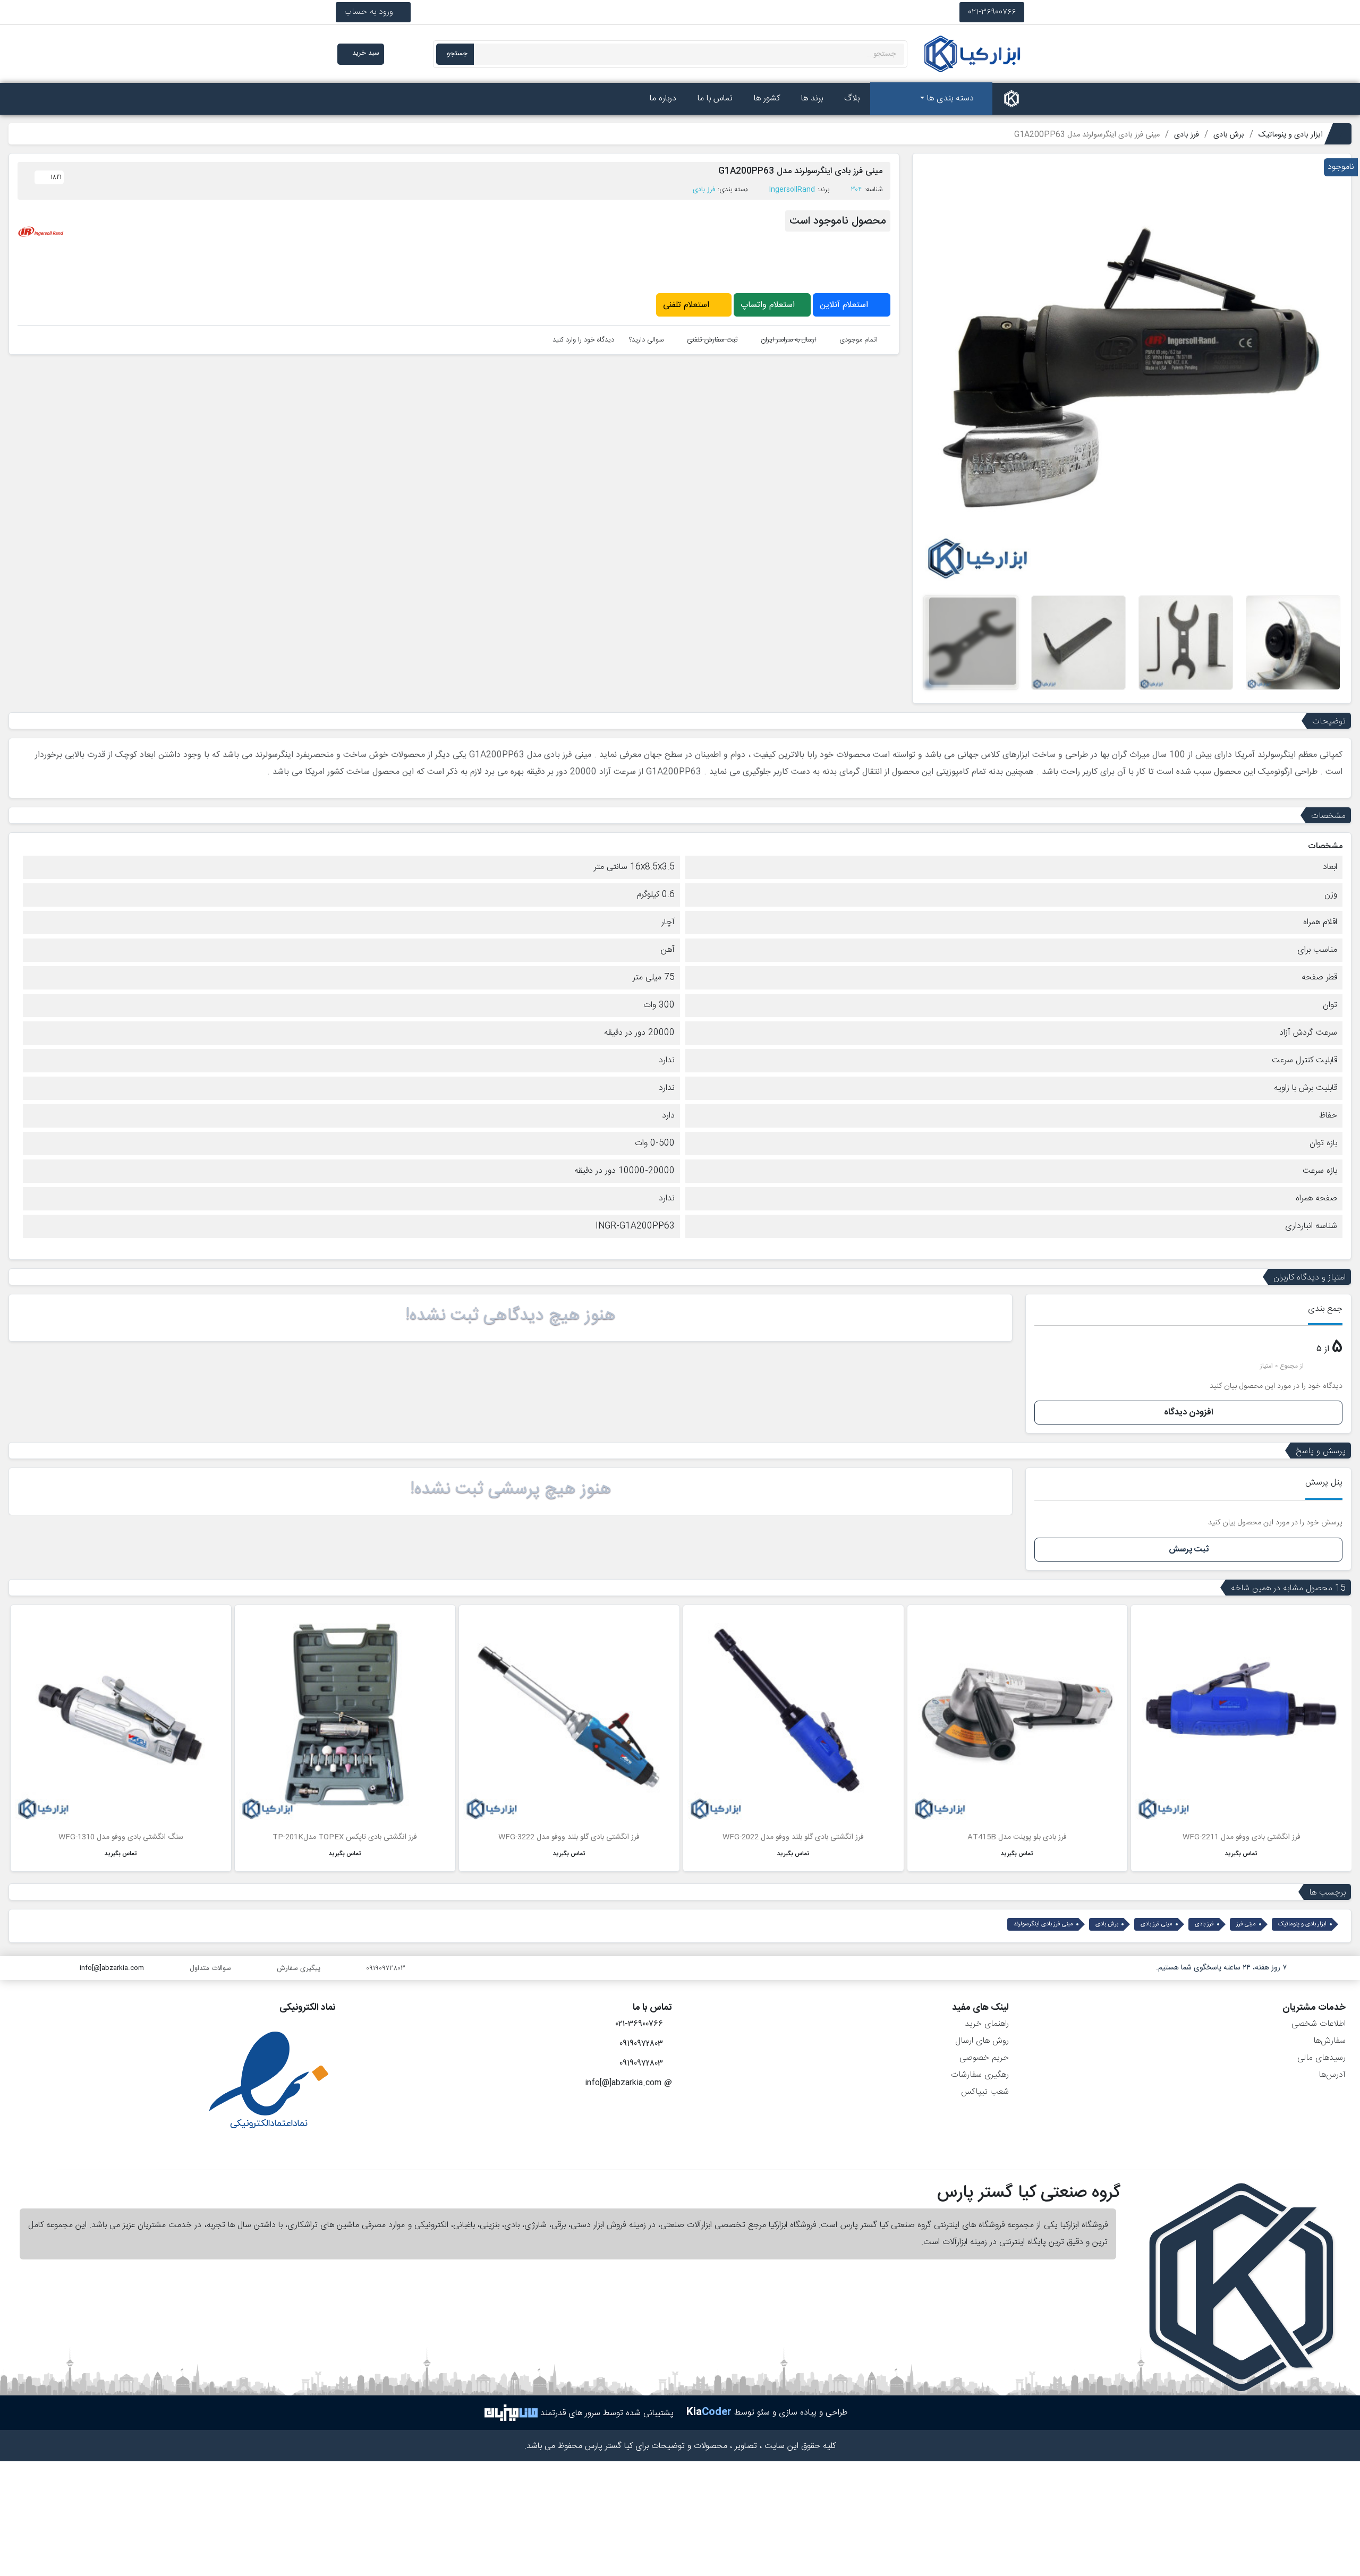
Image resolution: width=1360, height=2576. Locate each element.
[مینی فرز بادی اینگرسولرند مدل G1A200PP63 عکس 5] (971, 643)
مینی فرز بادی (1157, 1924)
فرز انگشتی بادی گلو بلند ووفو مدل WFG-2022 (793, 1837)
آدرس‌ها (1332, 2075)
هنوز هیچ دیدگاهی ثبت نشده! (511, 1316)
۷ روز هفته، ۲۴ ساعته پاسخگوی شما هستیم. (1221, 1968)
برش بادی (1107, 1924)
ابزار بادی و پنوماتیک (1302, 1924)
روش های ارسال (982, 2041)
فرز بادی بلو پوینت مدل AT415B (1017, 1837)
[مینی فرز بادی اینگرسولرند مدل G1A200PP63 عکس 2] (1293, 643)
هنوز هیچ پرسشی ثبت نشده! (511, 1489)
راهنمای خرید (987, 2024)
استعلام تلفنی (687, 305)
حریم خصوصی (984, 2058)
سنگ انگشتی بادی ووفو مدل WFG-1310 (121, 1837)
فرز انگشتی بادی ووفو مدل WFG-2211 (1242, 1837)
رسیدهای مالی (1321, 2058)
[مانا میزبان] (511, 2413)
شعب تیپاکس (985, 2092)
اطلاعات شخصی (1319, 2024)
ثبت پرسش (1189, 1550)
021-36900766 (992, 12)
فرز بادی (704, 190)
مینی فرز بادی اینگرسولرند (1043, 1924)
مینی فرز (1246, 1924)
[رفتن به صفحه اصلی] (1011, 99)
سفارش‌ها (1329, 2041)
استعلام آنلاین (845, 305)
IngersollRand (792, 190)
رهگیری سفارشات (980, 2075)
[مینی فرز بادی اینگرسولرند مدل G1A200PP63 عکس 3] (1186, 643)
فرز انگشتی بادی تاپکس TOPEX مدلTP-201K (345, 1837)
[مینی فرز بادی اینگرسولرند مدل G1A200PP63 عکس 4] (1078, 643)
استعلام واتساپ (769, 305)
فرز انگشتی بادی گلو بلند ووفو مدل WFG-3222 (569, 1837)
